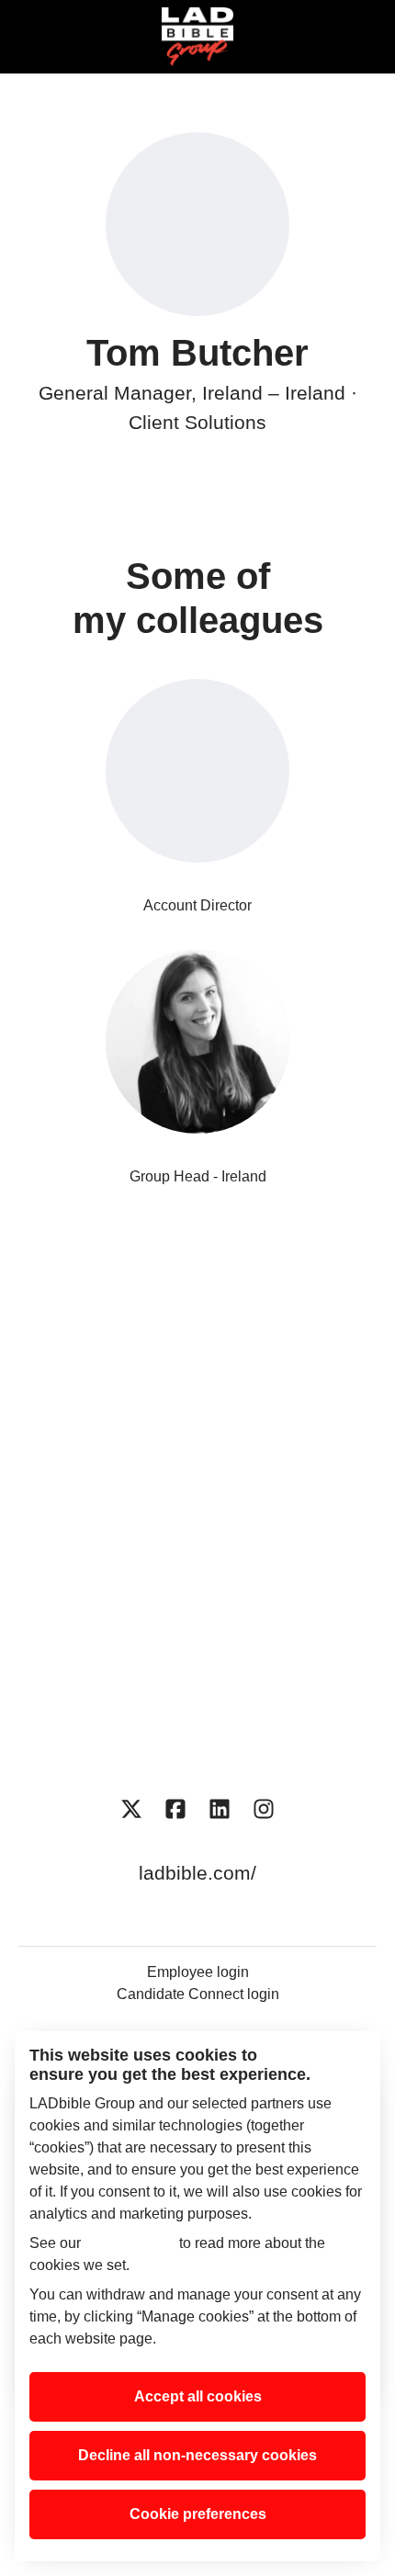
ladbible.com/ (197, 1873)
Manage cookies (197, 1736)
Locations (198, 1444)
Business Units (198, 1386)
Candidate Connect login (198, 1994)
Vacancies (197, 1503)
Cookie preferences (198, 2514)
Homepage (198, 1327)
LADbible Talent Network (198, 1560)
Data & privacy (197, 1677)
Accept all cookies (198, 2396)
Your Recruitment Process (198, 1619)
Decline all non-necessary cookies (197, 2455)
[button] (358, 37)
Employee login (198, 1972)
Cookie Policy (130, 2243)
